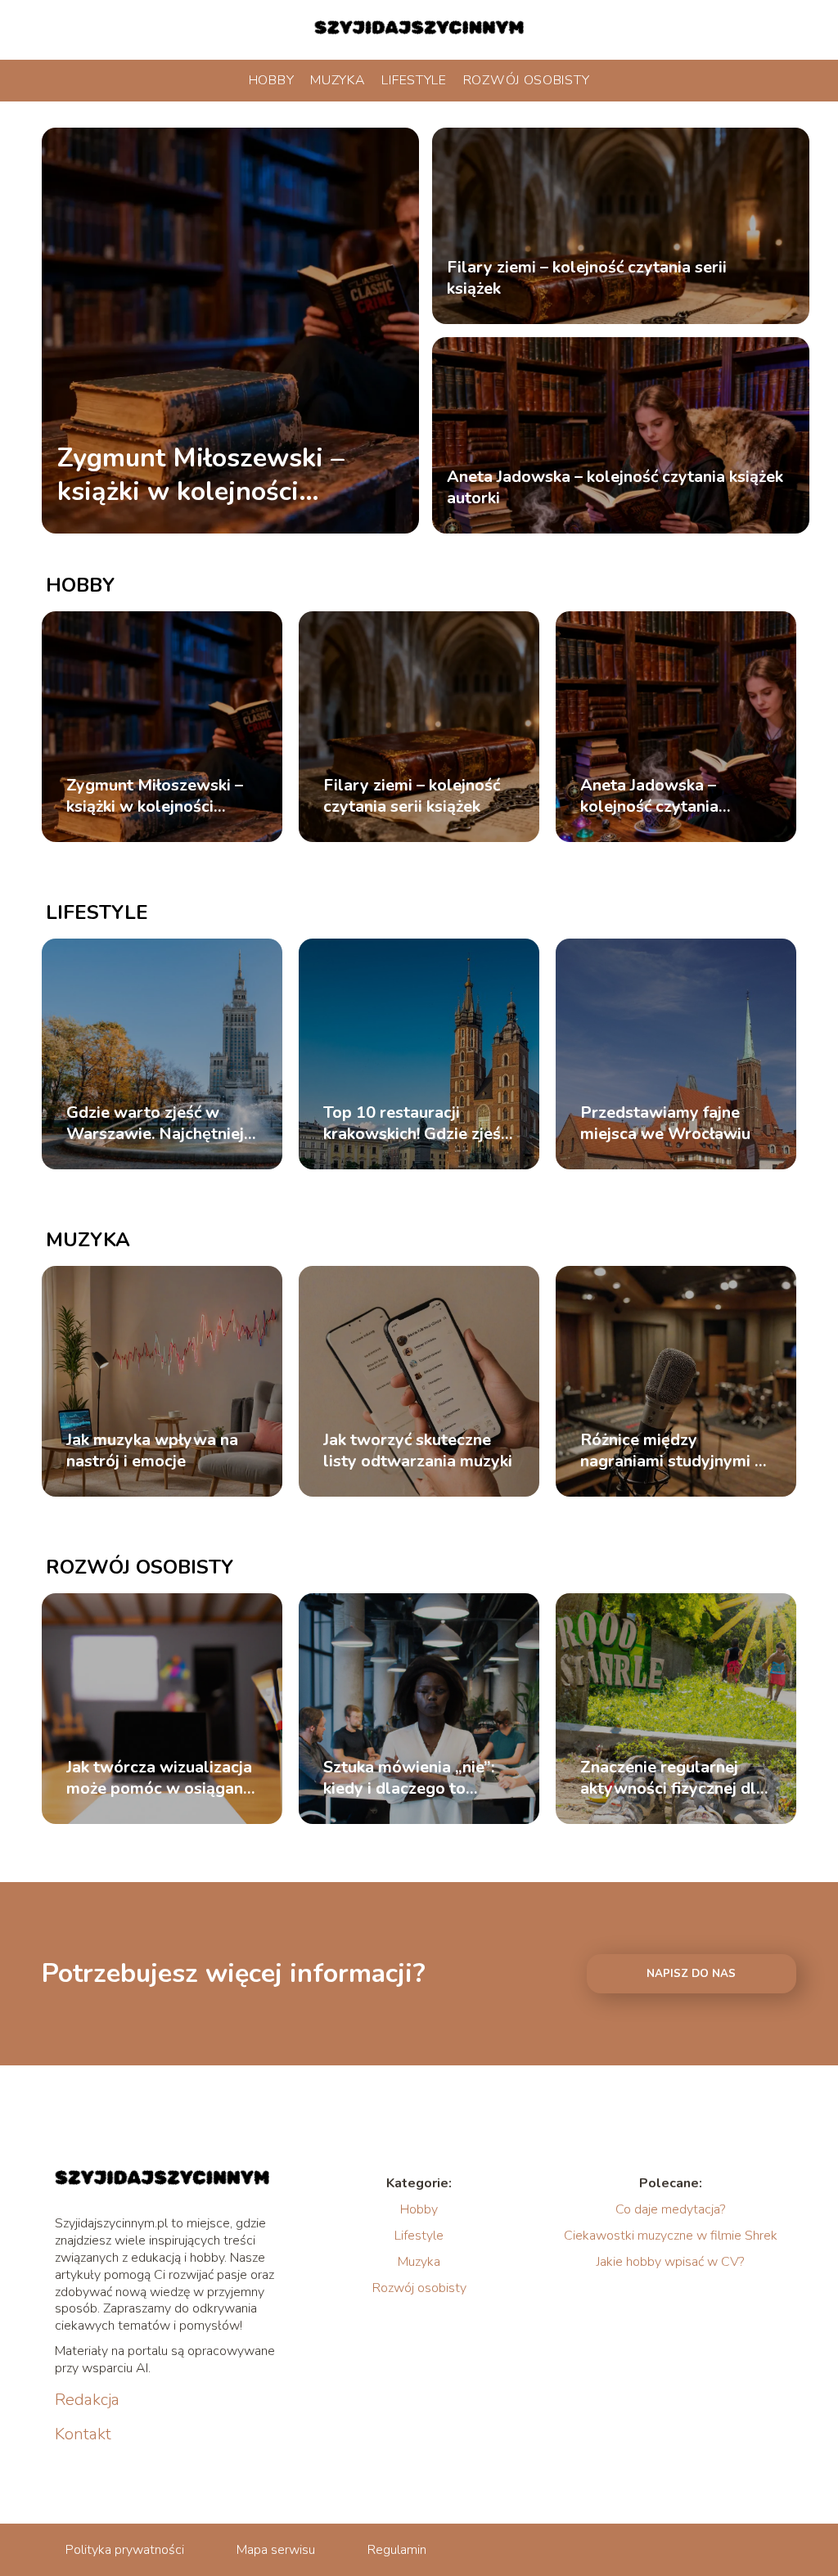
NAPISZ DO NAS (691, 1974)
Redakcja (87, 2400)
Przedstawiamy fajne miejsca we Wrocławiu (665, 1124)
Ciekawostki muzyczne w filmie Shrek (671, 2236)
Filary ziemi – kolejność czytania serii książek (587, 278)
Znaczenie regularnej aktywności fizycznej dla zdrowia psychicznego (673, 1778)
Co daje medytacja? (670, 2209)
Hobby (272, 80)
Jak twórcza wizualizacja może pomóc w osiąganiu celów (161, 1778)
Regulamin (397, 2550)
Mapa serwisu (276, 2550)
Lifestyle (414, 80)
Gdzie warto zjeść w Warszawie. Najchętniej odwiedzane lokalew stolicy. (155, 1124)
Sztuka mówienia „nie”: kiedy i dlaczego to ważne (409, 1778)
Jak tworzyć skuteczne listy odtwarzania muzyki (418, 1451)
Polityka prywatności (125, 2550)
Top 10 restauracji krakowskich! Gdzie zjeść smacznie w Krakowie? (416, 1124)
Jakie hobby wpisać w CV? (670, 2262)
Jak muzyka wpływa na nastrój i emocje (152, 1451)
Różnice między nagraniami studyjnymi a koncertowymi (672, 1451)
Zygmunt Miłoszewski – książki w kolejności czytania (201, 475)
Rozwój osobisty (527, 80)
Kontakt (83, 2434)
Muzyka (338, 80)
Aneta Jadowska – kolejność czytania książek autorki (615, 488)
